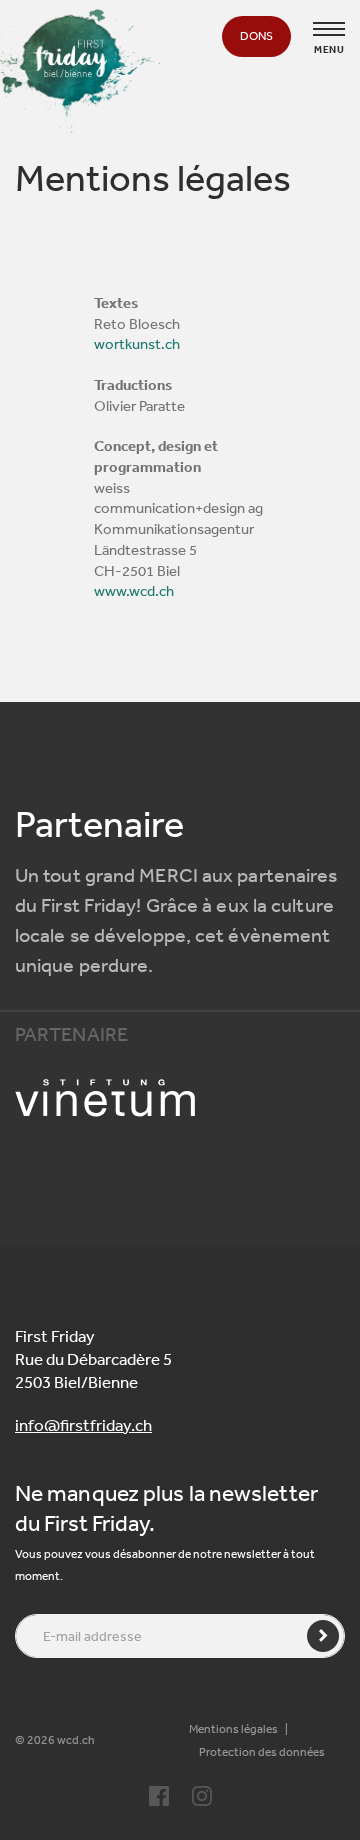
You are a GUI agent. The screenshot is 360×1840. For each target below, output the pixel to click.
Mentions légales (233, 1729)
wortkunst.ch (137, 343)
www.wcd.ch (134, 590)
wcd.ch (76, 1740)
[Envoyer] (323, 1636)
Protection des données (262, 1752)
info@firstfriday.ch (83, 1424)
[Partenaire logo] (180, 1098)
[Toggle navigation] (329, 29)
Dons (256, 36)
